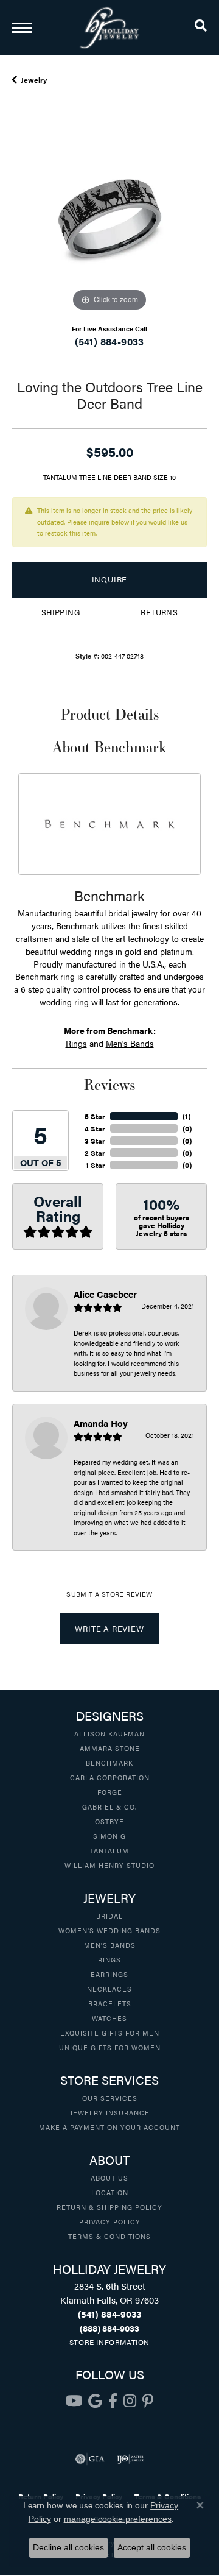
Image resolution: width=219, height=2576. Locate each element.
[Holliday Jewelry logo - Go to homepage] (109, 28)
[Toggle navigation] (22, 28)
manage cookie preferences (118, 2519)
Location (110, 2192)
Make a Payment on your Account (109, 2127)
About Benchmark (109, 747)
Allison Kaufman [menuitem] (109, 1733)
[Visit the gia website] (90, 2459)
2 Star (95, 1153)
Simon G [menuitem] (109, 1836)
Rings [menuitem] (109, 1959)
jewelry (34, 80)
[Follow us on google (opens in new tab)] (95, 2401)
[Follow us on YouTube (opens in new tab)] (74, 2401)
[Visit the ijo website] (130, 2459)
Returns (159, 612)
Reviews (109, 1085)
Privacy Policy (110, 2221)
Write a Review (109, 1629)
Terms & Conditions (109, 2236)
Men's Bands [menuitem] (110, 1945)
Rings (76, 1043)
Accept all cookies (152, 2547)
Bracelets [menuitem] (110, 2003)
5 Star (95, 1116)
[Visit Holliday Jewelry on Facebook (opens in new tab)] (113, 2401)
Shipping (61, 612)
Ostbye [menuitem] (109, 1821)
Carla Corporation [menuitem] (110, 1777)
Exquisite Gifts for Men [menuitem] (110, 2033)
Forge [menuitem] (110, 1792)
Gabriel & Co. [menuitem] (109, 1806)
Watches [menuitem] (109, 2018)
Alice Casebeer (105, 1294)
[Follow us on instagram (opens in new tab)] (130, 2401)
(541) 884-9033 (109, 341)
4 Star (95, 1128)
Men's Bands (130, 1043)
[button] (201, 27)
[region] (109, 217)
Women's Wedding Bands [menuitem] (109, 1930)
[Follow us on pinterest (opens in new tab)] (148, 2401)
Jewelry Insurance (110, 2112)
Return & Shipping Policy (109, 2207)
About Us (109, 2178)
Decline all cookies (68, 2547)
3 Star (95, 1141)
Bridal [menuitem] (109, 1916)
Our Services (110, 2098)
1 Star (96, 1165)
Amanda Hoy (101, 1423)
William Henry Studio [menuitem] (109, 1865)
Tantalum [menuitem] (109, 1850)
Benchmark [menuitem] (109, 1763)
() (186, 1116)
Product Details (110, 714)
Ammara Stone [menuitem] (110, 1748)
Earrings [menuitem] (109, 1974)
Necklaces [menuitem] (109, 1989)
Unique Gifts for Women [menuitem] (110, 2047)
